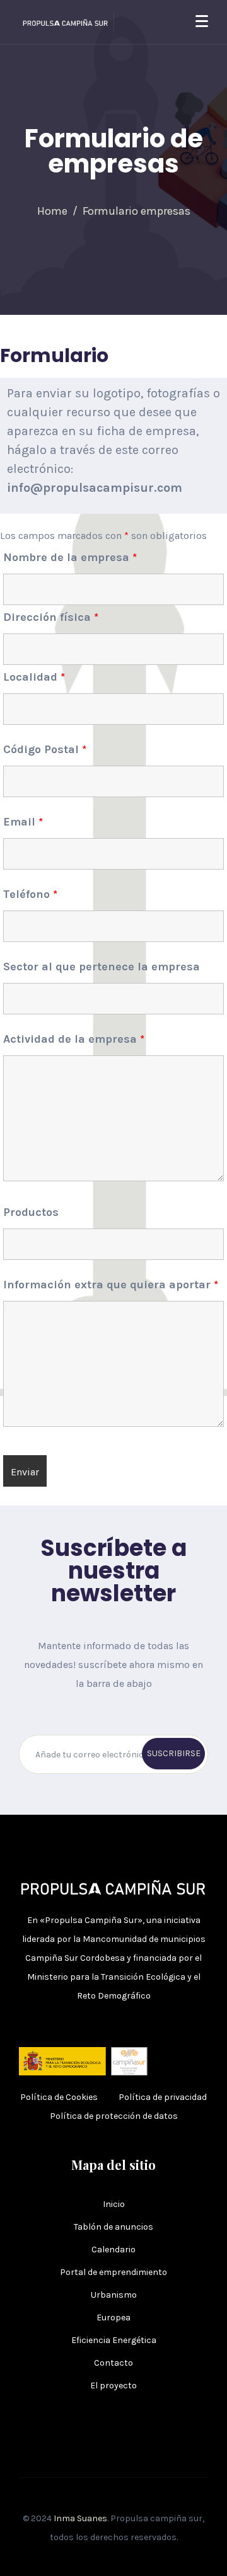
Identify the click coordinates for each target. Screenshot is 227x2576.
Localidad (34, 677)
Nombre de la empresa (70, 557)
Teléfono (30, 894)
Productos (31, 1212)
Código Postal (45, 749)
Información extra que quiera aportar (111, 1285)
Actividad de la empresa (74, 1039)
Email (23, 822)
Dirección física (51, 617)
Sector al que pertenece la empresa (102, 967)
